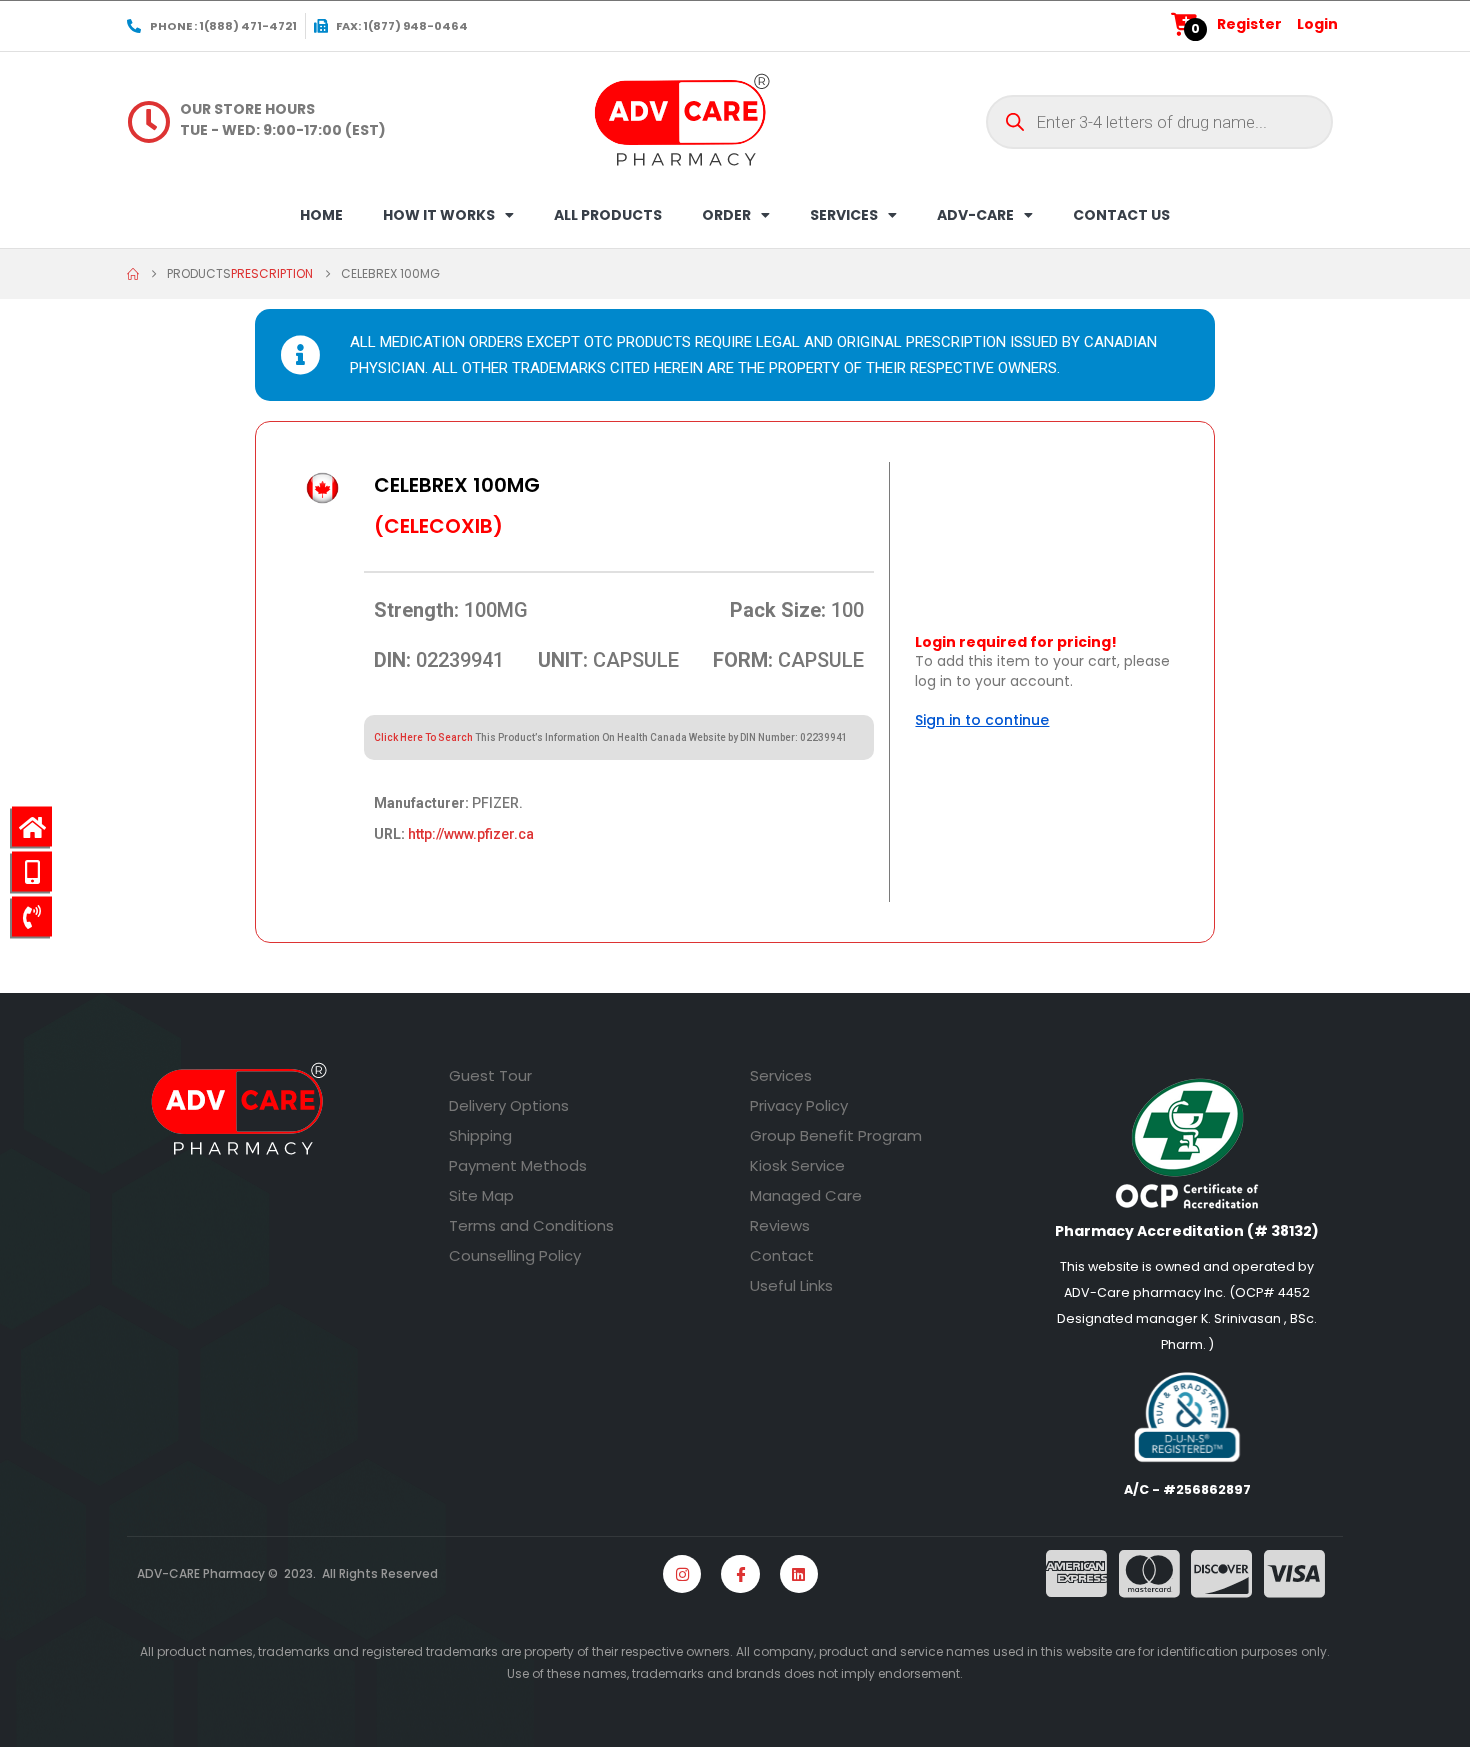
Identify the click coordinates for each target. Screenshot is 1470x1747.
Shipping (480, 1135)
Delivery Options (509, 1105)
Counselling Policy (515, 1255)
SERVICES (844, 215)
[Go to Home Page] (133, 274)
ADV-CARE (975, 215)
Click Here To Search (423, 737)
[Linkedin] (799, 1574)
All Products (608, 215)
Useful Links (791, 1285)
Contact (782, 1255)
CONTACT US (1121, 215)
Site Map (481, 1195)
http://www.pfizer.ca (471, 834)
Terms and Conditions (531, 1225)
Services (781, 1075)
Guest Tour (490, 1075)
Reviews (780, 1225)
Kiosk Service (797, 1165)
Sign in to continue (982, 720)
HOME (321, 215)
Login (1317, 24)
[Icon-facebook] (740, 1574)
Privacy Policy (799, 1105)
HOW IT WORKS (439, 215)
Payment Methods (518, 1165)
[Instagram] (682, 1574)
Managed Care (806, 1195)
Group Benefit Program (836, 1135)
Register (1249, 24)
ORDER (726, 215)
